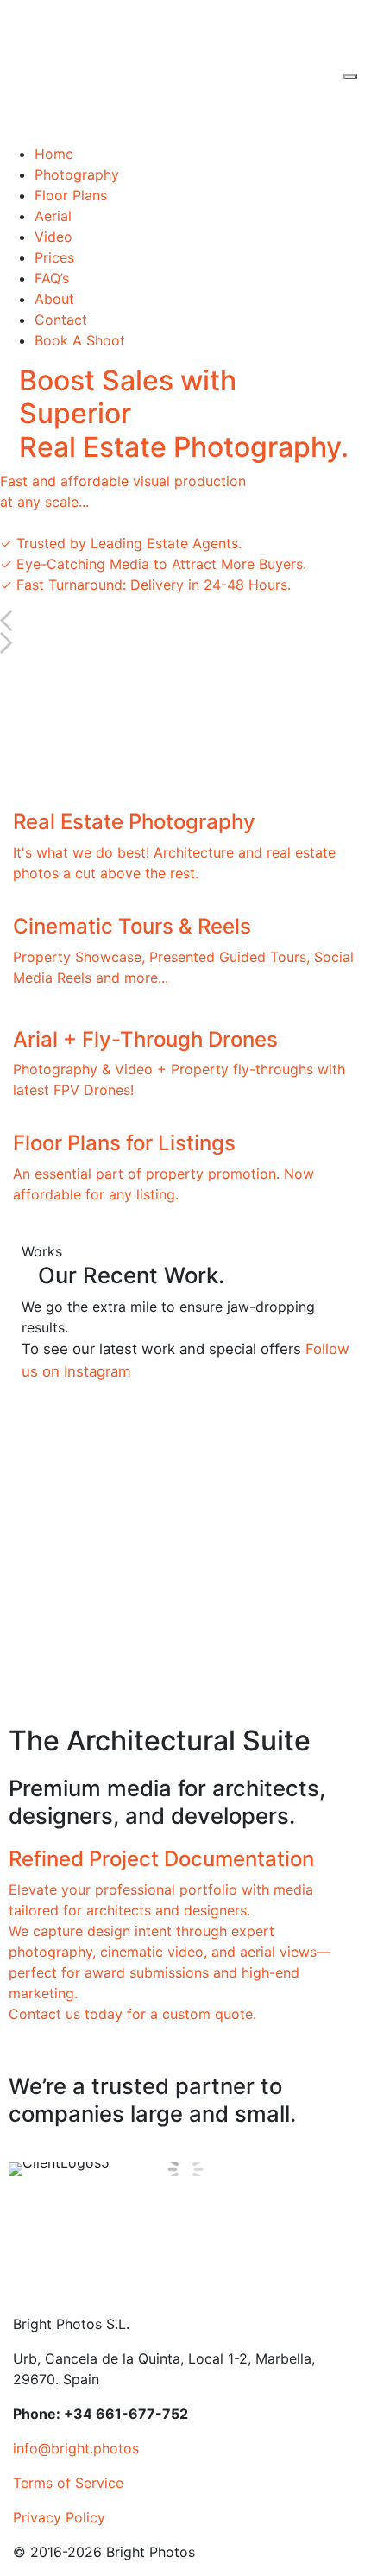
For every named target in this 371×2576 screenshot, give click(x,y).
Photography (77, 174)
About (54, 299)
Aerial (53, 216)
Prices (54, 257)
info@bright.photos (76, 2448)
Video (53, 237)
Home (54, 154)
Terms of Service (68, 2483)
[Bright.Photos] (143, 70)
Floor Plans (71, 195)
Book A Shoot (80, 340)
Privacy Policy (59, 2517)
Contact (61, 320)
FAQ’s (52, 278)
